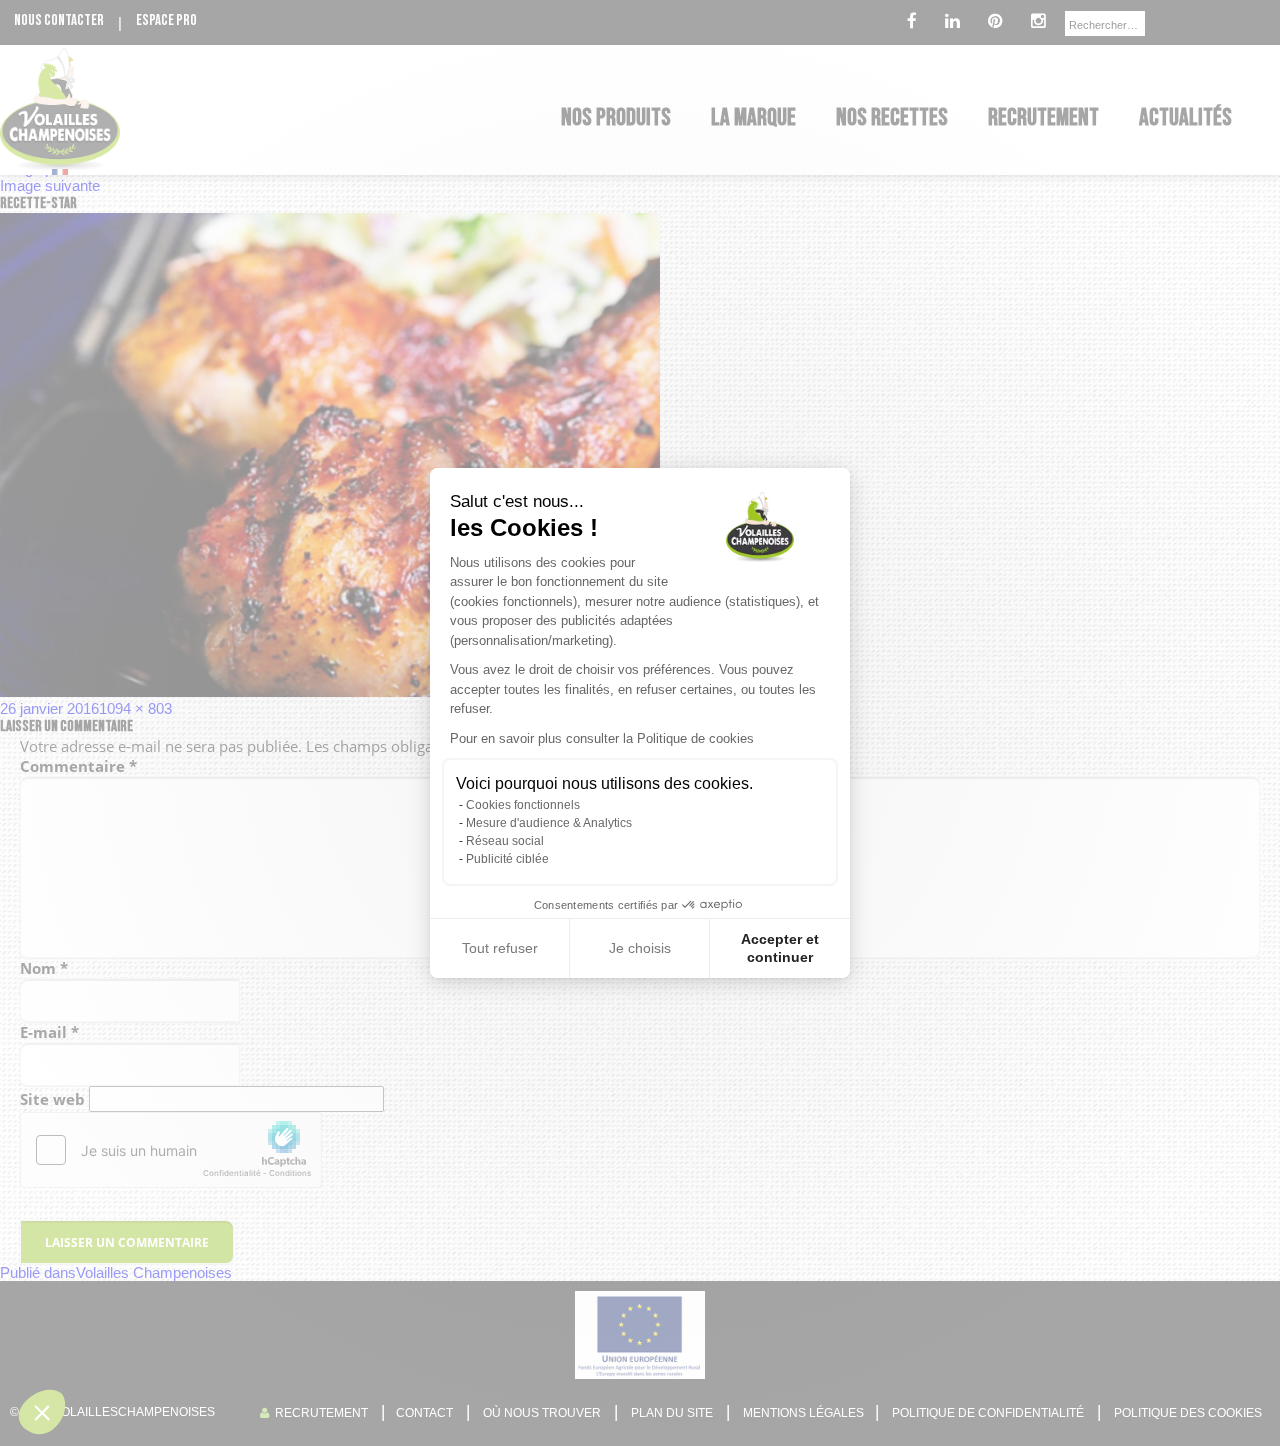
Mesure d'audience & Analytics (549, 823)
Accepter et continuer (780, 948)
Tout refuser (500, 948)
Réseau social (505, 841)
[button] (42, 1412)
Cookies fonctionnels (523, 805)
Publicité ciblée (507, 859)
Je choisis (640, 948)
